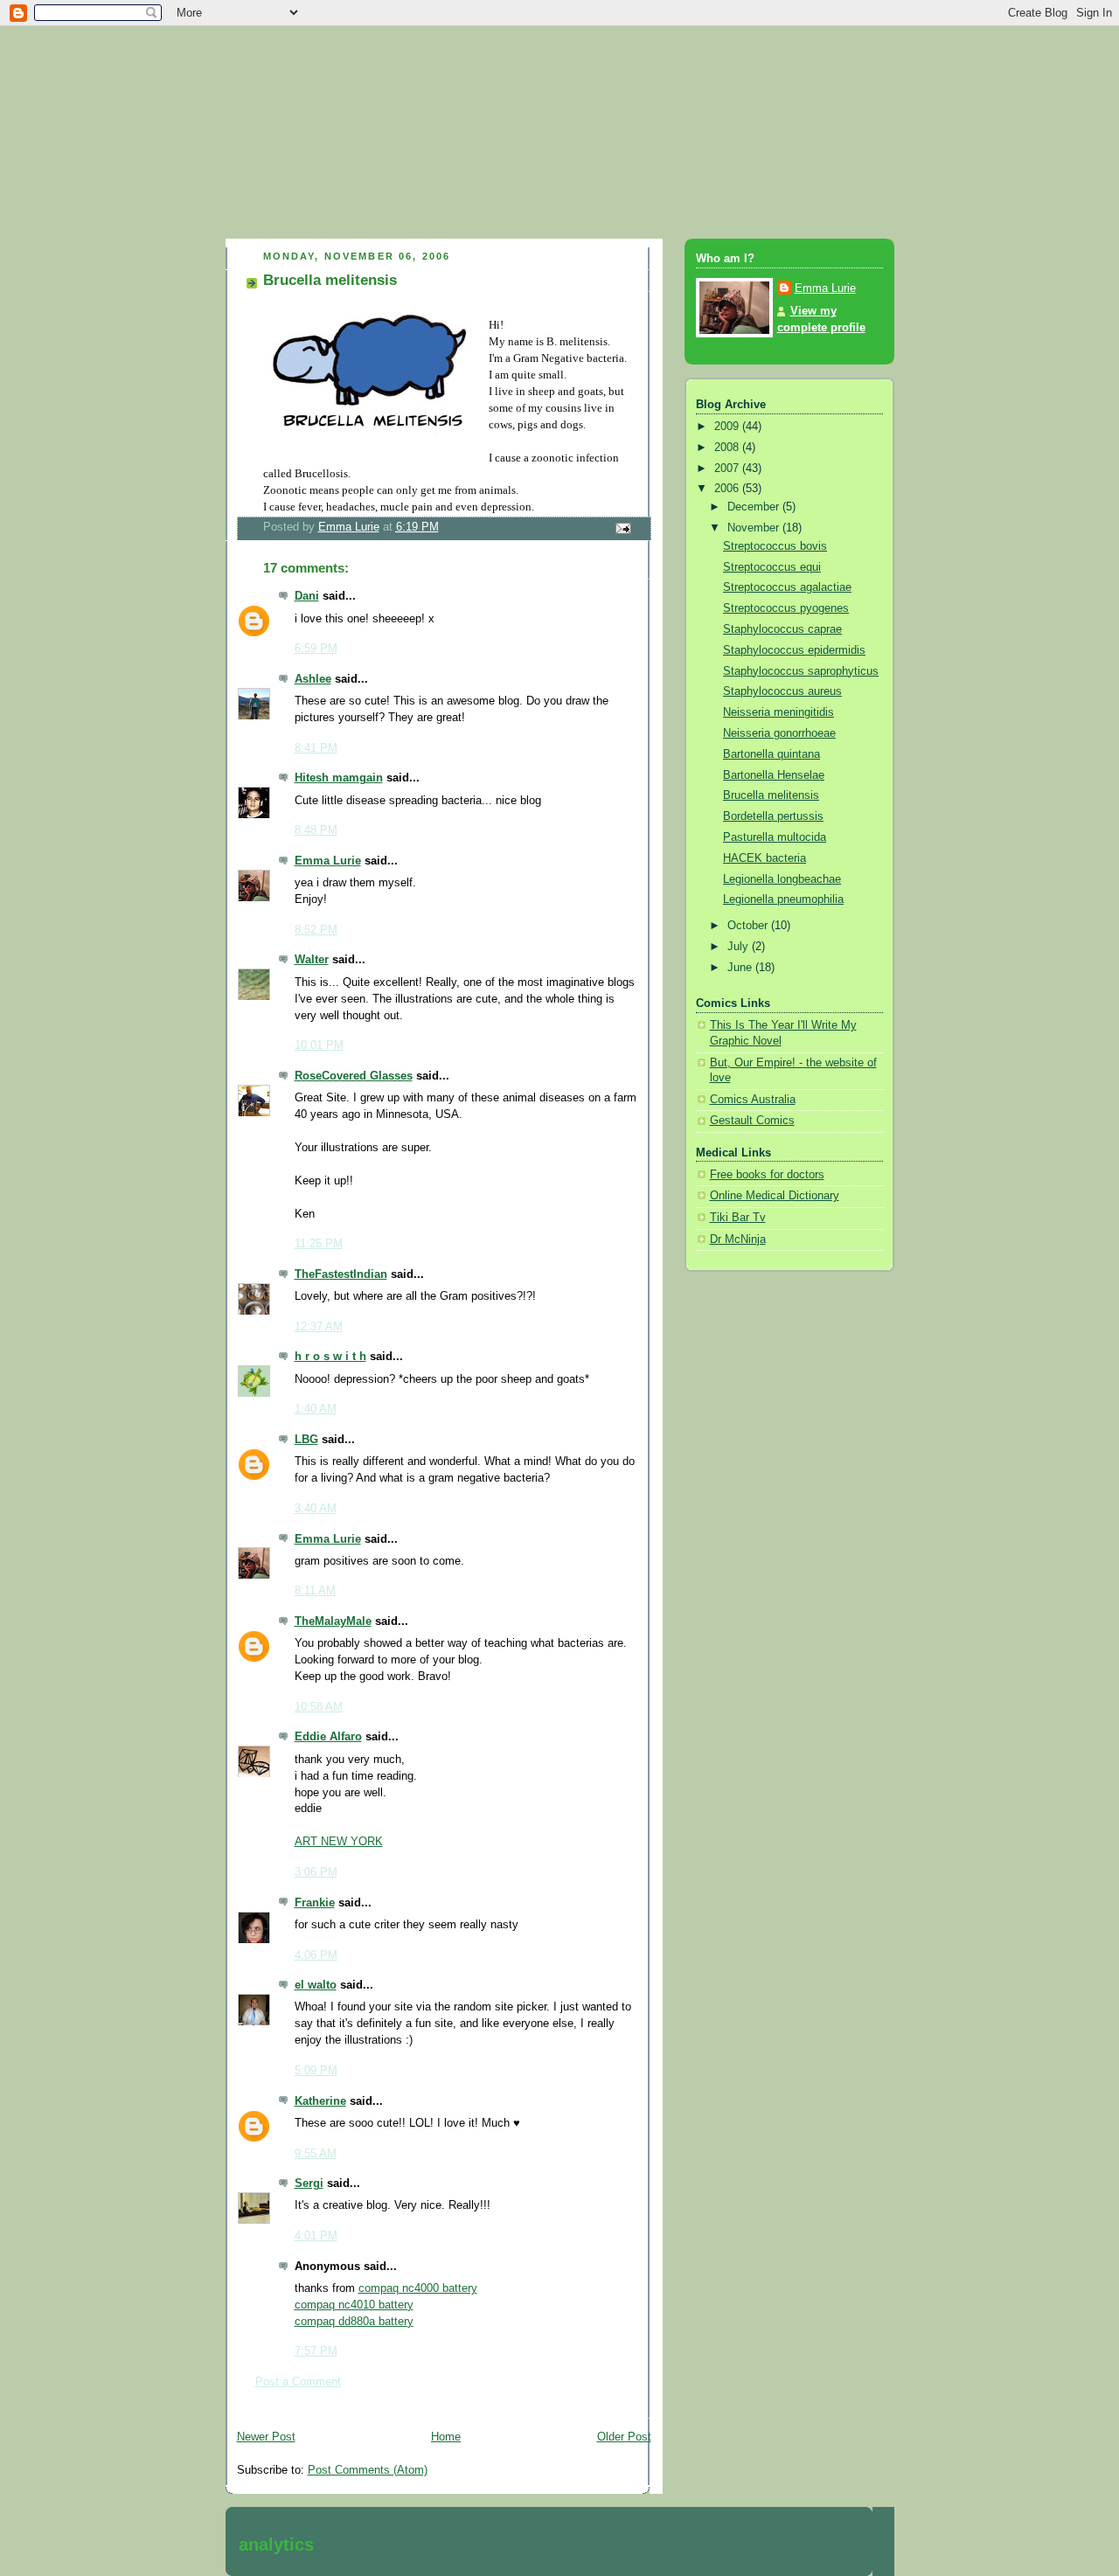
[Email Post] (622, 528)
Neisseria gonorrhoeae (779, 733)
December (755, 507)
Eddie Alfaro (328, 1737)
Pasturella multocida (775, 837)
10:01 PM (319, 1045)
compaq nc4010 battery (354, 2305)
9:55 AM (316, 2154)
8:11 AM (315, 1591)
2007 (728, 469)
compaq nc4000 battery (418, 2288)
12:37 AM (319, 1327)
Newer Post (266, 2437)
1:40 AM (316, 1409)
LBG (306, 1440)
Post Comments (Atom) (368, 2470)
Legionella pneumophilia (783, 899)
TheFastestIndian (341, 1274)
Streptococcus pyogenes (786, 608)
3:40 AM (316, 1509)
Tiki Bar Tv (738, 1218)
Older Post (624, 2437)
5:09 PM (316, 2071)
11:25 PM (319, 1244)
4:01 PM (316, 2236)
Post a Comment (298, 2382)
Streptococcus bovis (775, 546)
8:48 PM (316, 830)
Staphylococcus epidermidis (794, 650)
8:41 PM (316, 748)
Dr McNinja (738, 1239)
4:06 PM (316, 1955)
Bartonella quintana (771, 754)
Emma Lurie (328, 861)
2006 (728, 489)
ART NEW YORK (339, 1842)
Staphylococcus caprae (782, 629)
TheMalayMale (333, 1621)
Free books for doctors (767, 1175)
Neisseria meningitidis (778, 712)
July (740, 947)
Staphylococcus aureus (782, 691)
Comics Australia (753, 1100)
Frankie (315, 1903)
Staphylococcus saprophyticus (801, 671)
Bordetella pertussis (773, 816)
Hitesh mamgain (339, 778)
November (755, 528)
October (749, 926)
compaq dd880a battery (354, 2322)
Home (446, 2437)
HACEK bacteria (765, 858)
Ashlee (313, 679)
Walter (312, 960)
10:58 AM (319, 1707)
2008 (728, 448)
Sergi (309, 2184)
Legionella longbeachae (782, 879)
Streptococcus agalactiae (787, 587)
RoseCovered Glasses (354, 1076)
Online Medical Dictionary (775, 1196)
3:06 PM (316, 1872)
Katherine (320, 2101)
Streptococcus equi (772, 567)
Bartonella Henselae (774, 775)
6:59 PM (316, 649)
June (741, 968)
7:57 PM (316, 2351)
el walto (316, 1985)
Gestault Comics (752, 1121)
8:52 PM (316, 930)
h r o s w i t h (330, 1357)
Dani (307, 596)
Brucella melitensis (771, 795)
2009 (728, 427)
